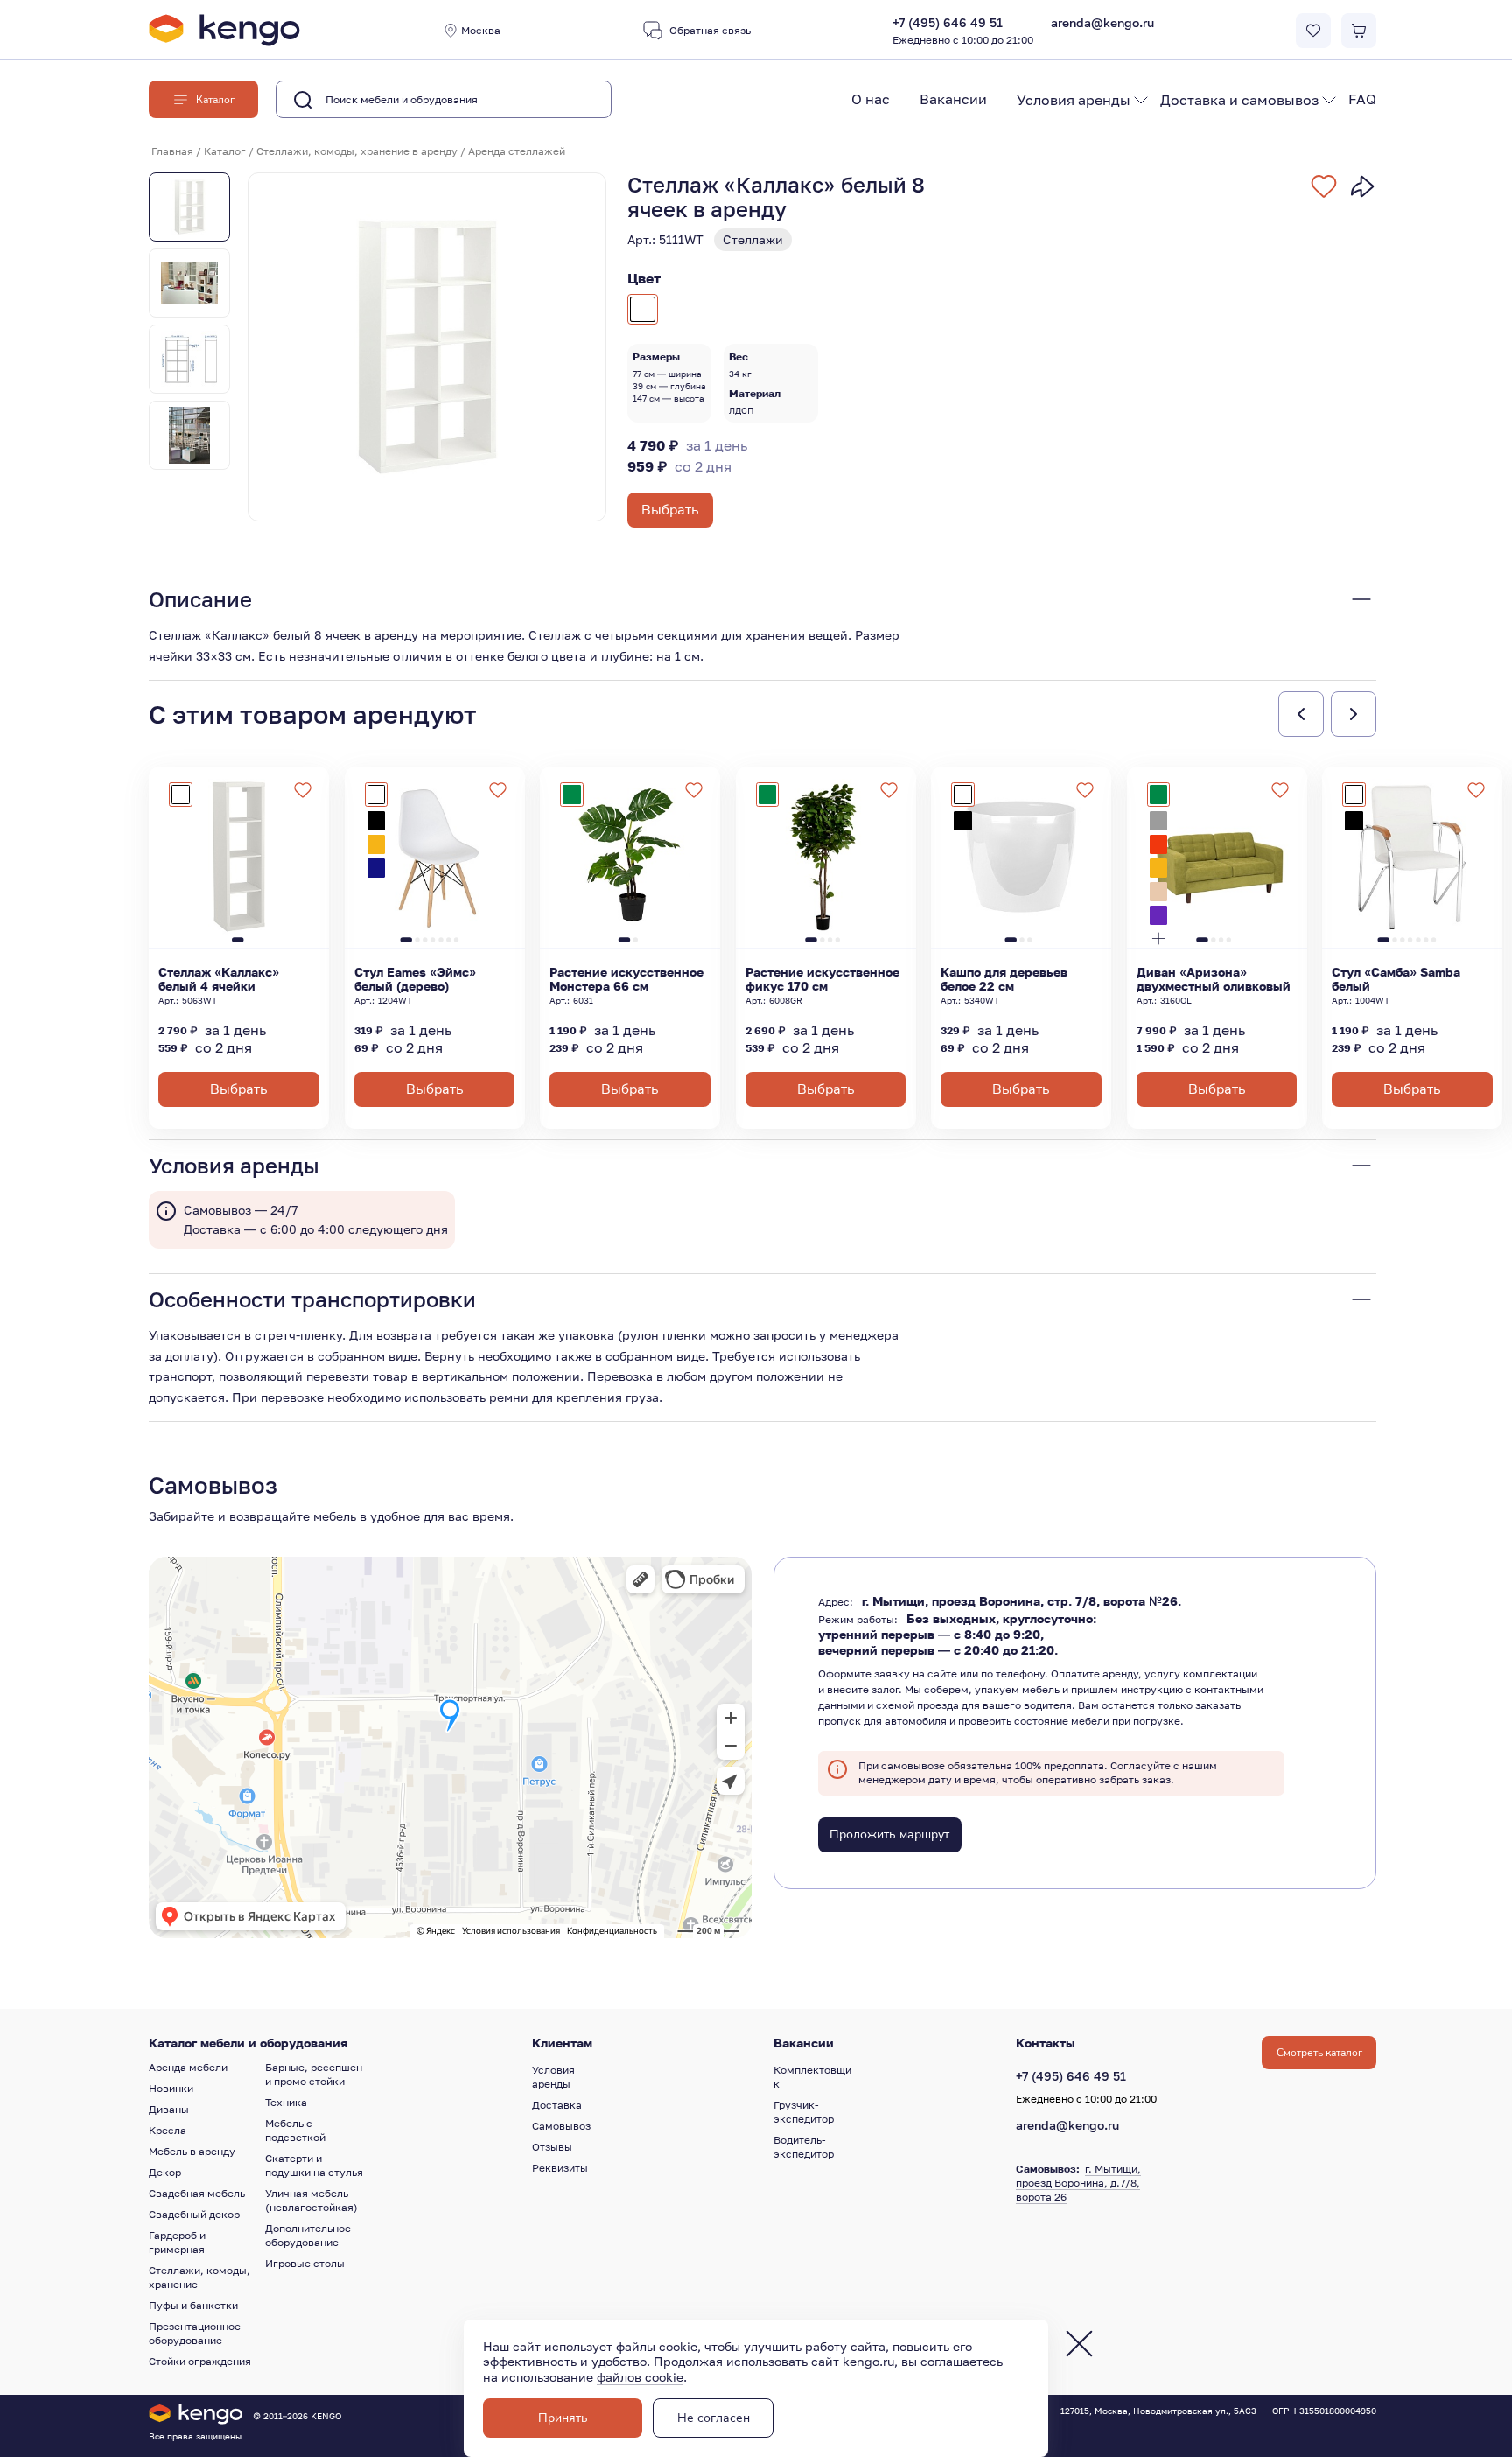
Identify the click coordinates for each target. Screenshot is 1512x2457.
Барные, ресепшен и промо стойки (314, 2074)
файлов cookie (640, 2377)
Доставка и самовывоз (1239, 100)
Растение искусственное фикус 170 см (822, 979)
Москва (481, 30)
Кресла (168, 2130)
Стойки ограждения (200, 2361)
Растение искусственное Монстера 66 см (626, 979)
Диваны (169, 2109)
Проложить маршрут (889, 1834)
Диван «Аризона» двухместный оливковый (1214, 979)
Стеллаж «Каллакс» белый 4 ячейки (219, 979)
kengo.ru (868, 2361)
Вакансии (953, 99)
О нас (871, 99)
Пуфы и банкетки (193, 2305)
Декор (165, 2172)
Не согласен (714, 2418)
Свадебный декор (194, 2214)
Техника (286, 2102)
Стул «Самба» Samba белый (1396, 979)
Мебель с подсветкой (295, 2130)
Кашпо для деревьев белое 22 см (1004, 979)
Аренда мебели (188, 2067)
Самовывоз (561, 2126)
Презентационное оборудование (195, 2333)
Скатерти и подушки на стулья (314, 2165)
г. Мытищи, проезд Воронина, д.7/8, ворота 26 (1078, 2183)
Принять (563, 2418)
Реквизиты (560, 2168)
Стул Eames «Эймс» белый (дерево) (415, 979)
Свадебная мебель (197, 2193)
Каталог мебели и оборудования (248, 2043)
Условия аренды (1074, 100)
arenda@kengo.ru (1102, 22)
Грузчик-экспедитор (804, 2112)
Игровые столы (305, 2263)
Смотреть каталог (1319, 2053)
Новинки (171, 2088)
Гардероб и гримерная (177, 2242)
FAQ (1362, 99)
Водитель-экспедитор (804, 2147)
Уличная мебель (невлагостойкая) (311, 2200)
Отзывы (552, 2147)
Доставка (557, 2105)
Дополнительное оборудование (308, 2235)
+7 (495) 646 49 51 (963, 31)
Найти (571, 100)
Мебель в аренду (192, 2151)
